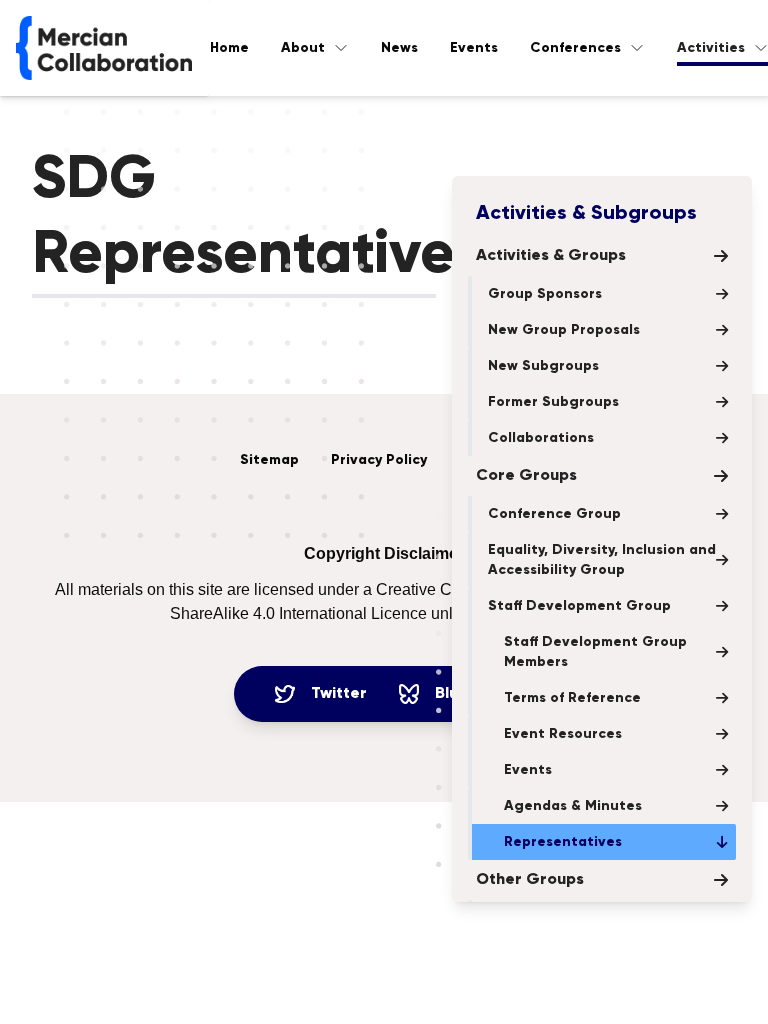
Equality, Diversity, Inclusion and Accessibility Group (602, 560)
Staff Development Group (579, 606)
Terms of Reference (572, 698)
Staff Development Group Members (595, 652)
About (303, 48)
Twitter (339, 694)
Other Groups (530, 880)
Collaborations (541, 438)
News (399, 48)
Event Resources (563, 734)
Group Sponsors (545, 294)
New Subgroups (543, 366)
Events (474, 48)
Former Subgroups (553, 402)
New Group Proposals (564, 330)
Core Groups (526, 476)
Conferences (575, 48)
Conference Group (554, 514)
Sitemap (269, 460)
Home (229, 48)
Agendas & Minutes (573, 806)
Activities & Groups (551, 256)
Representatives (563, 842)
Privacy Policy (379, 460)
